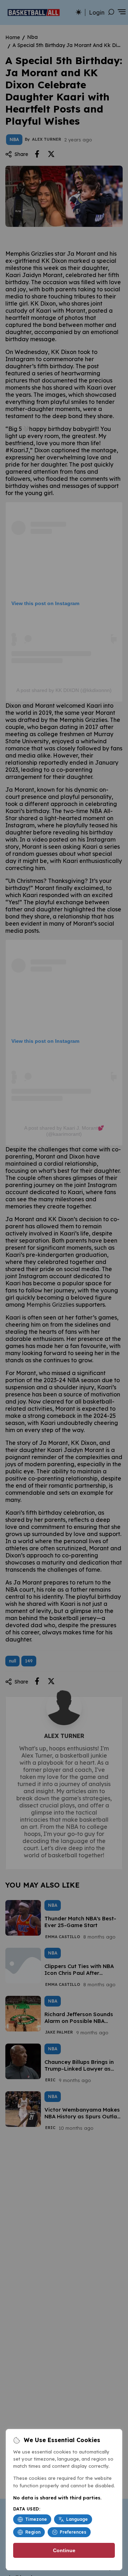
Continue (64, 2550)
